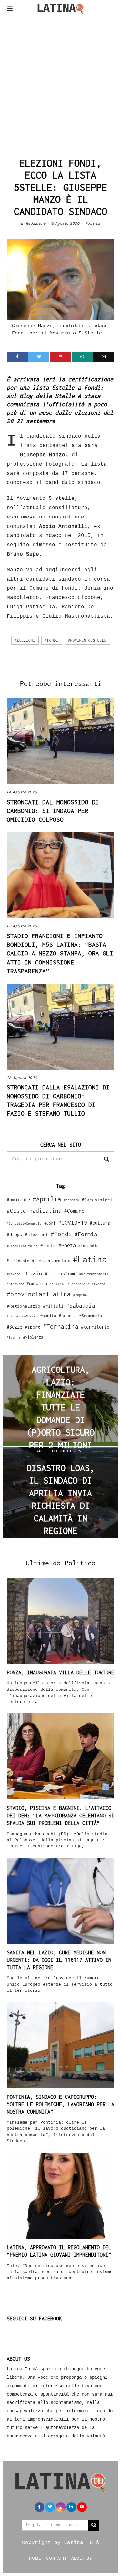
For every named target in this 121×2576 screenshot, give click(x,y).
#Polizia (57, 1284)
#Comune (74, 1211)
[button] (106, 1159)
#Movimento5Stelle (87, 640)
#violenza (33, 1337)
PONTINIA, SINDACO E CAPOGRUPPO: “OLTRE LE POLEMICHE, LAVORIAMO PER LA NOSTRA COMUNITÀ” (60, 2104)
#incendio (89, 1246)
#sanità (48, 1316)
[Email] (104, 357)
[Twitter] (39, 357)
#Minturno (15, 1284)
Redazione (36, 223)
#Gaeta (67, 1245)
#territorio (95, 1327)
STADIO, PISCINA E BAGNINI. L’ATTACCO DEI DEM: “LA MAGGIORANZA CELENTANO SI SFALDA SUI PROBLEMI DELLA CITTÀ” (60, 1816)
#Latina (90, 1259)
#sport (33, 1327)
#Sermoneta (91, 1316)
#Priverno (96, 1284)
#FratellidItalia (22, 1246)
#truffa (14, 1337)
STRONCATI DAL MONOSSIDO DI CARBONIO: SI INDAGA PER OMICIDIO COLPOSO (53, 811)
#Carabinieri (97, 1200)
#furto (48, 1246)
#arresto (71, 1200)
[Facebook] (18, 357)
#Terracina (61, 1326)
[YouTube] (82, 2507)
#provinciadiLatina (39, 1294)
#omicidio (37, 1284)
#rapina (80, 1295)
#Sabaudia (81, 1306)
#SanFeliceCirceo (22, 1316)
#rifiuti (53, 1306)
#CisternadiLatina (34, 1211)
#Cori (50, 1223)
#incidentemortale (51, 1261)
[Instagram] (61, 2507)
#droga (15, 1234)
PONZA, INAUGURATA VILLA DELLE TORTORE (60, 1672)
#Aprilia (47, 1199)
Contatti (56, 2558)
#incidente (18, 1261)
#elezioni (25, 640)
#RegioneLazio (24, 1306)
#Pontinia (76, 1284)
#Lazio (33, 1273)
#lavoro (14, 1274)
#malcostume (61, 1273)
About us (82, 2558)
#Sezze (15, 1327)
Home (35, 2558)
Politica (93, 223)
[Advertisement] (60, 84)
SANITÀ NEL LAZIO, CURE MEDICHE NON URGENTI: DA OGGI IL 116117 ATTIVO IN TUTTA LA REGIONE (59, 1960)
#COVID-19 (73, 1222)
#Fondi (52, 640)
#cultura (100, 1223)
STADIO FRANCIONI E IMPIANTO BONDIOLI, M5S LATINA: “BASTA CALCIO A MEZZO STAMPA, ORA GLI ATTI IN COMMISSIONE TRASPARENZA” (60, 953)
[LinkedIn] (71, 2507)
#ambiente (18, 1200)
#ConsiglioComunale (24, 1223)
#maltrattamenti (94, 1274)
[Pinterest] (60, 357)
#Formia (86, 1234)
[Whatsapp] (82, 357)
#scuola (68, 1316)
